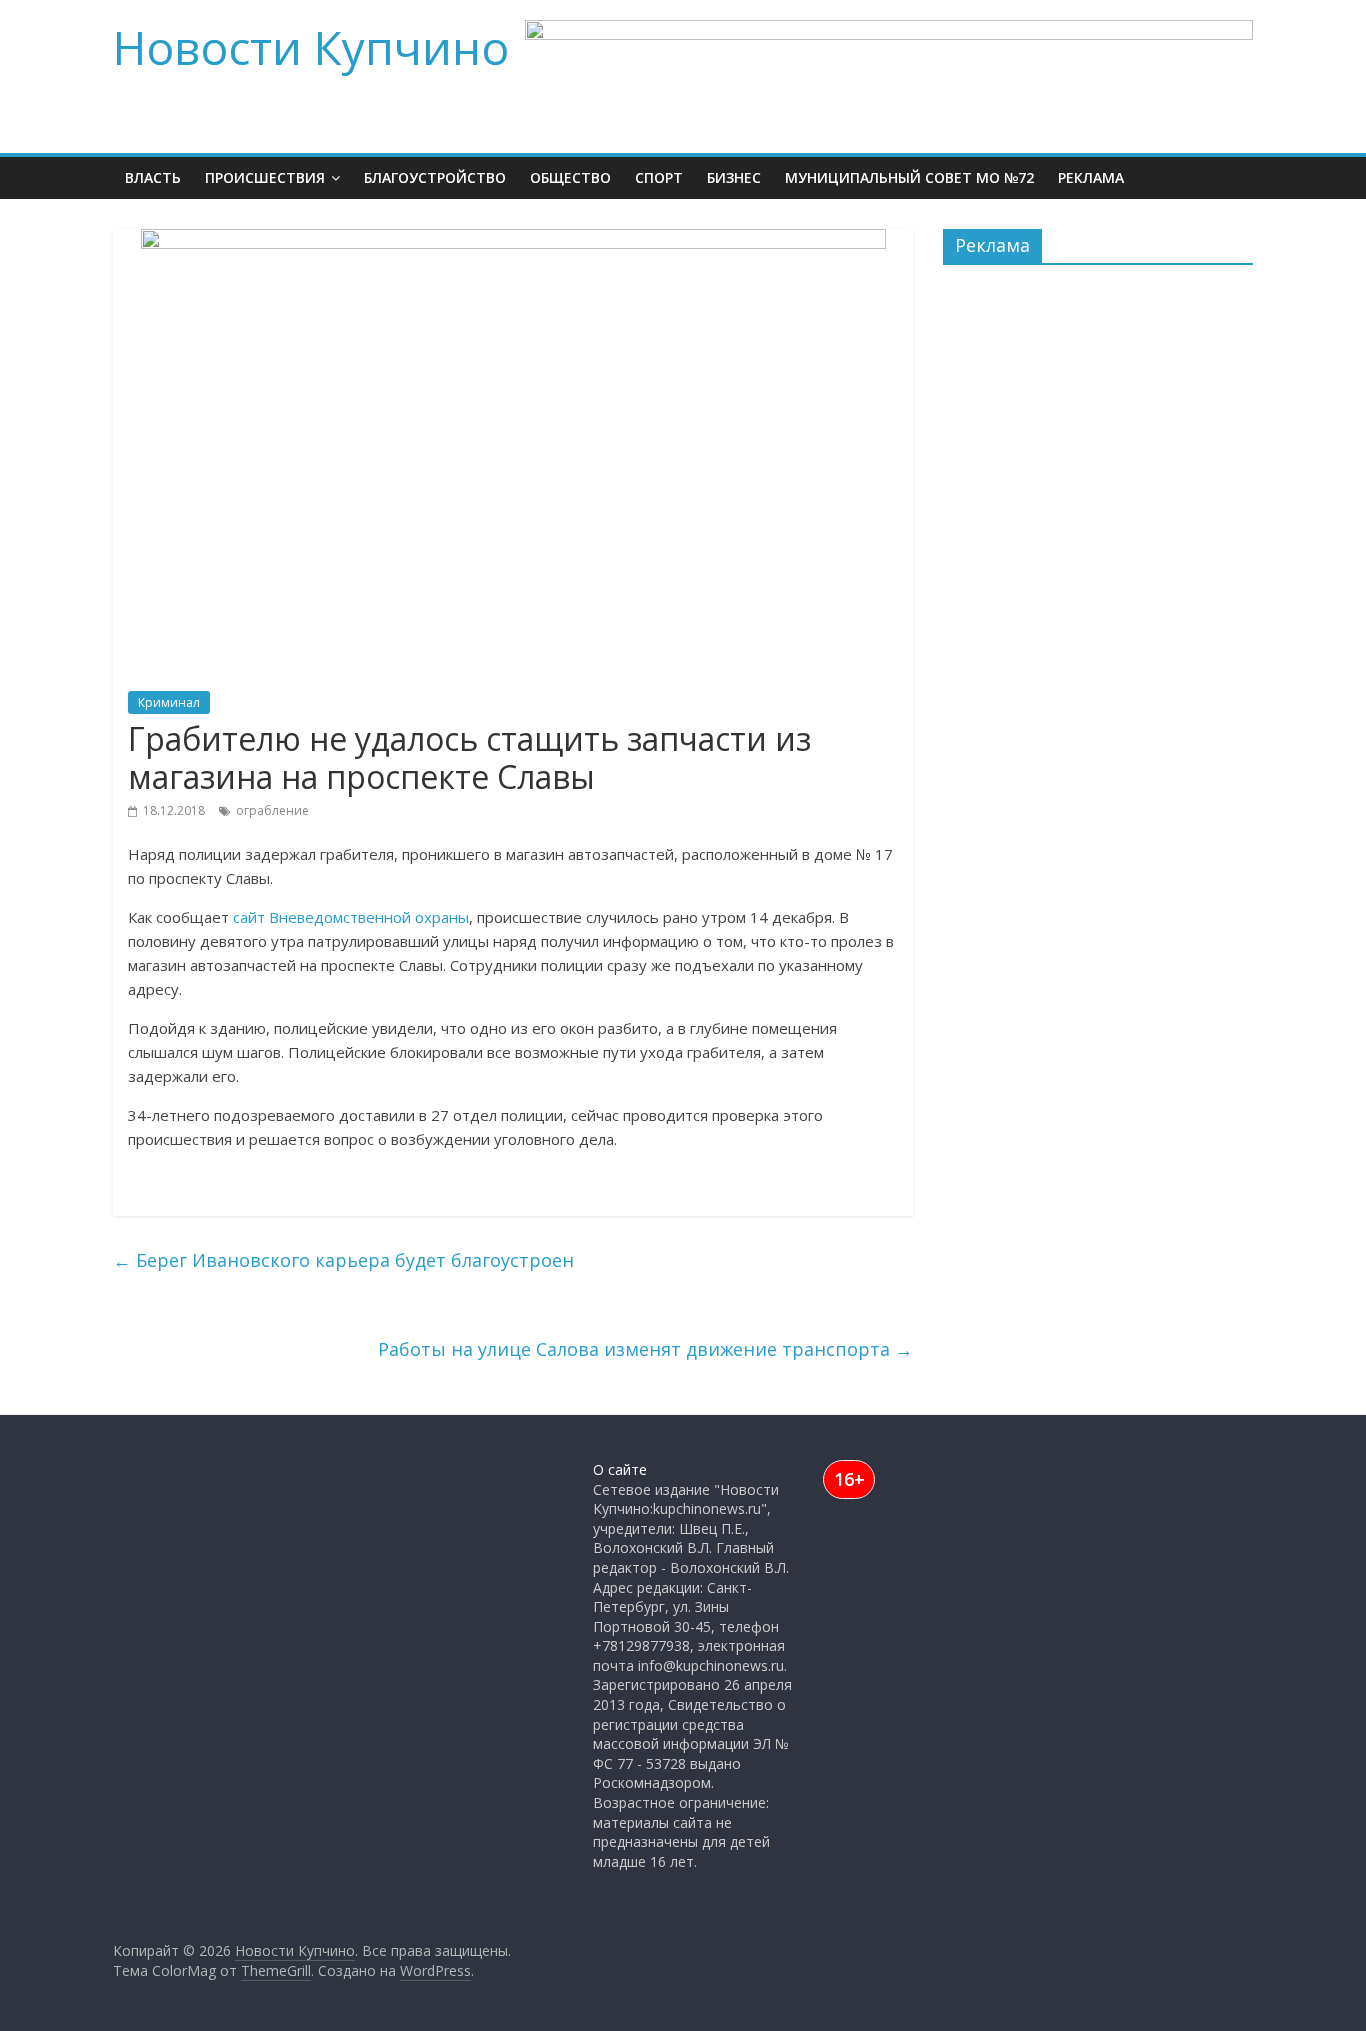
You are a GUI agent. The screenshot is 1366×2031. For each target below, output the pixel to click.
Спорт (659, 177)
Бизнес (734, 177)
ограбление (272, 810)
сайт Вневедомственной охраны (351, 917)
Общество (570, 177)
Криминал (169, 702)
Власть (153, 177)
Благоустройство (435, 177)
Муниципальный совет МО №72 (909, 177)
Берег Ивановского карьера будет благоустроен (343, 1260)
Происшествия (265, 177)
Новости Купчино (311, 47)
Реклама (1091, 177)
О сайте (620, 1469)
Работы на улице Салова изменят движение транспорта (645, 1349)
